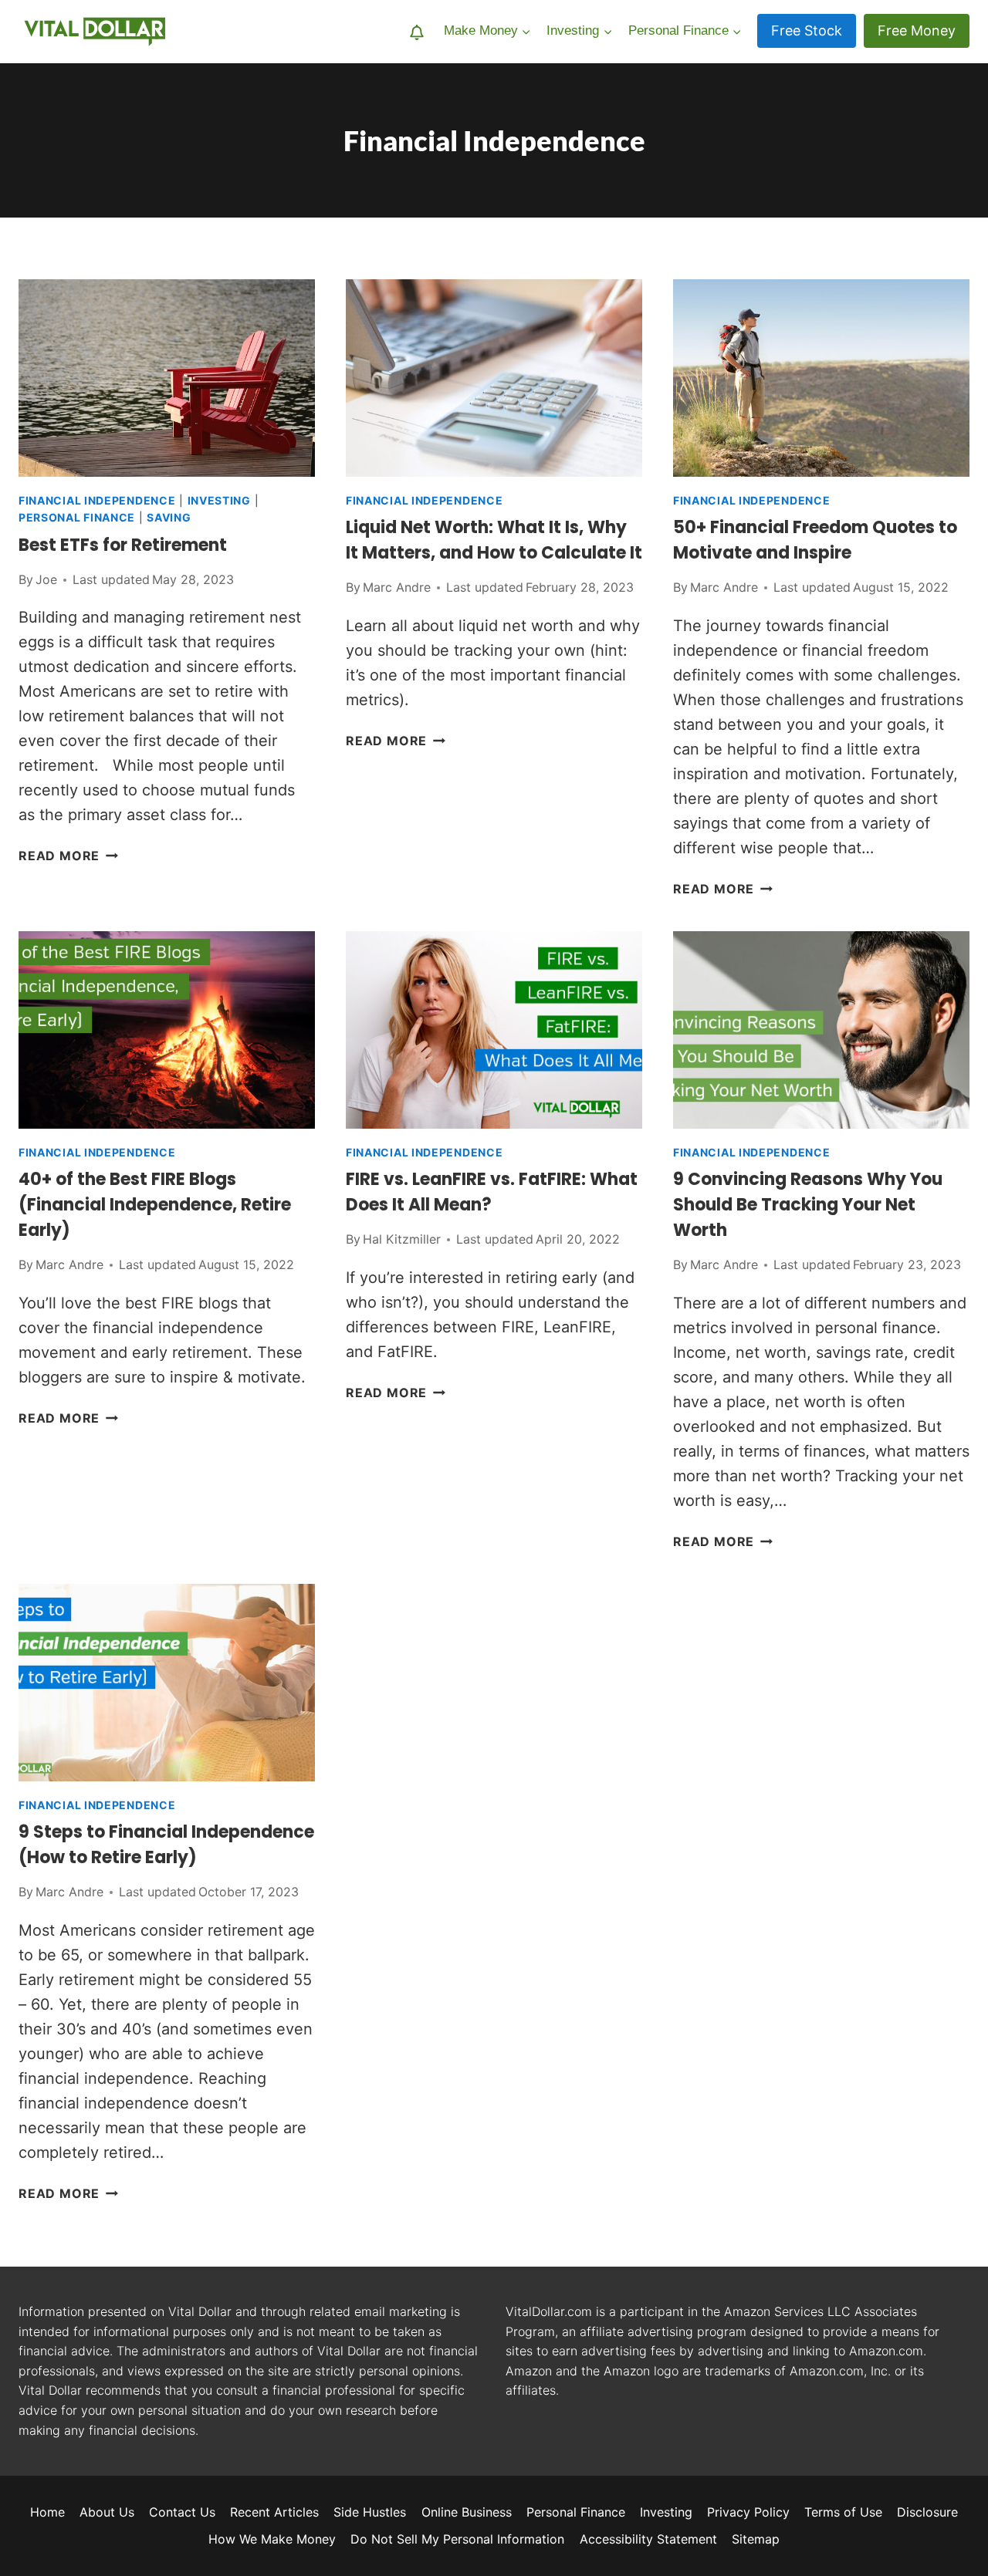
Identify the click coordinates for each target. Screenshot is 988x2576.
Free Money (917, 30)
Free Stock (807, 30)
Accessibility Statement (648, 2539)
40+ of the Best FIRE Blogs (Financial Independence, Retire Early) (155, 1205)
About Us (107, 2512)
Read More (68, 856)
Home (47, 2512)
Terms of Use (843, 2512)
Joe (46, 579)
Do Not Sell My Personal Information (457, 2539)
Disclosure (927, 2512)
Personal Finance (77, 517)
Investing (219, 500)
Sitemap (756, 2539)
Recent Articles (274, 2512)
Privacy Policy (748, 2512)
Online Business (467, 2512)
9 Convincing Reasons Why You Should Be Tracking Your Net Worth (808, 1205)
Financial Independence (97, 500)
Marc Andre (397, 587)
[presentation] (167, 378)
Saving (169, 517)
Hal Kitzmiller (402, 1239)
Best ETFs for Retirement (123, 545)
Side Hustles (370, 2512)
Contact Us (182, 2512)
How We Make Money (272, 2539)
